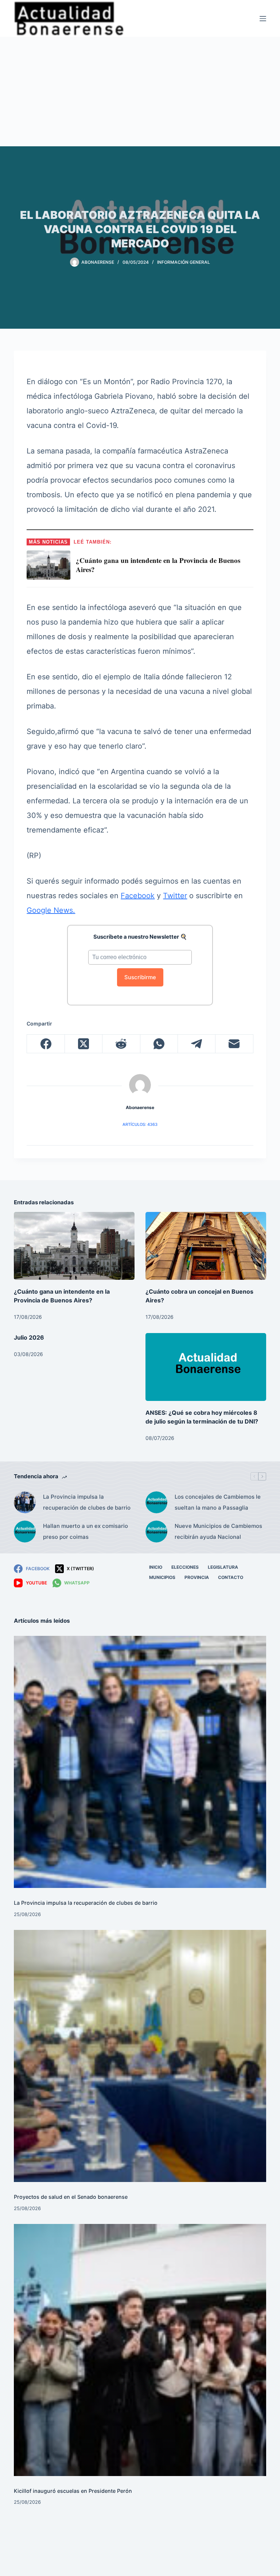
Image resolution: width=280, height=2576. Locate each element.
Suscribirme (140, 977)
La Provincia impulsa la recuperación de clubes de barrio (87, 1502)
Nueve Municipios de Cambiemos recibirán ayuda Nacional (218, 1531)
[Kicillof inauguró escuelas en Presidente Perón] (140, 2350)
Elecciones (185, 1567)
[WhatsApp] (159, 1044)
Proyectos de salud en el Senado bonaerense (71, 2197)
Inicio (156, 1567)
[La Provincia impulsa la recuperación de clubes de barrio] (25, 1502)
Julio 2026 (29, 1337)
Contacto (231, 1577)
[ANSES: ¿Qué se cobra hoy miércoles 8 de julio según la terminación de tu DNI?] (206, 1367)
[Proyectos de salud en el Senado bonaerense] (140, 2056)
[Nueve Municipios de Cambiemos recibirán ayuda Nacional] (156, 1532)
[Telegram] (197, 1044)
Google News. (51, 910)
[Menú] (263, 19)
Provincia (197, 1577)
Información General (184, 262)
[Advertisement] (140, 92)
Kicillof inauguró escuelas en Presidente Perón (73, 2491)
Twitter (175, 896)
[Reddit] (121, 1044)
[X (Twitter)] (84, 1044)
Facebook (138, 896)
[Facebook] (46, 1044)
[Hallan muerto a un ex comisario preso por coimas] (25, 1532)
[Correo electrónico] (234, 1044)
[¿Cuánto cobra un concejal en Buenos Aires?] (206, 1246)
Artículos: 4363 (140, 1124)
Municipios (162, 1577)
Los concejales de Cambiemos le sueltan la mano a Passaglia (218, 1502)
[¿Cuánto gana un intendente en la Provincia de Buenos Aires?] (74, 1246)
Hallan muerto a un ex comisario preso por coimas (85, 1531)
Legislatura (223, 1567)
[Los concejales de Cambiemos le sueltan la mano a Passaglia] (156, 1502)
